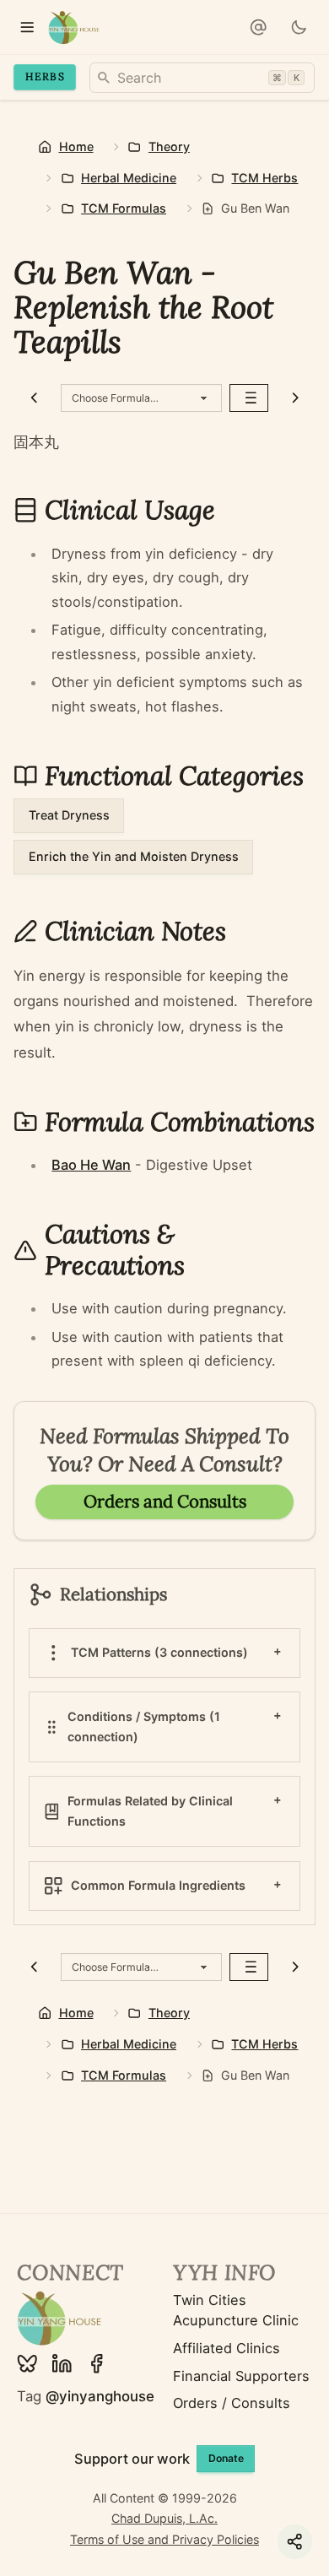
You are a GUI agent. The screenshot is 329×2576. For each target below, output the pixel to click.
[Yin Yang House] (74, 27)
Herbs (45, 76)
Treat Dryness (69, 815)
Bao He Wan (91, 1165)
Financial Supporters (241, 2376)
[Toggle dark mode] (299, 27)
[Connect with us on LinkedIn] (62, 2364)
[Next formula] (296, 398)
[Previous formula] (33, 398)
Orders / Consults (232, 2403)
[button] (259, 27)
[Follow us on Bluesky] (27, 2364)
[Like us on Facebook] (97, 2364)
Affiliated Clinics (227, 2348)
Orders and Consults (165, 1501)
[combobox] (202, 78)
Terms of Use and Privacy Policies (164, 2539)
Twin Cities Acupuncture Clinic (236, 2311)
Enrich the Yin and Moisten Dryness (134, 856)
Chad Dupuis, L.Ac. (164, 2518)
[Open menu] (27, 27)
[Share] (295, 2542)
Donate (226, 2458)
